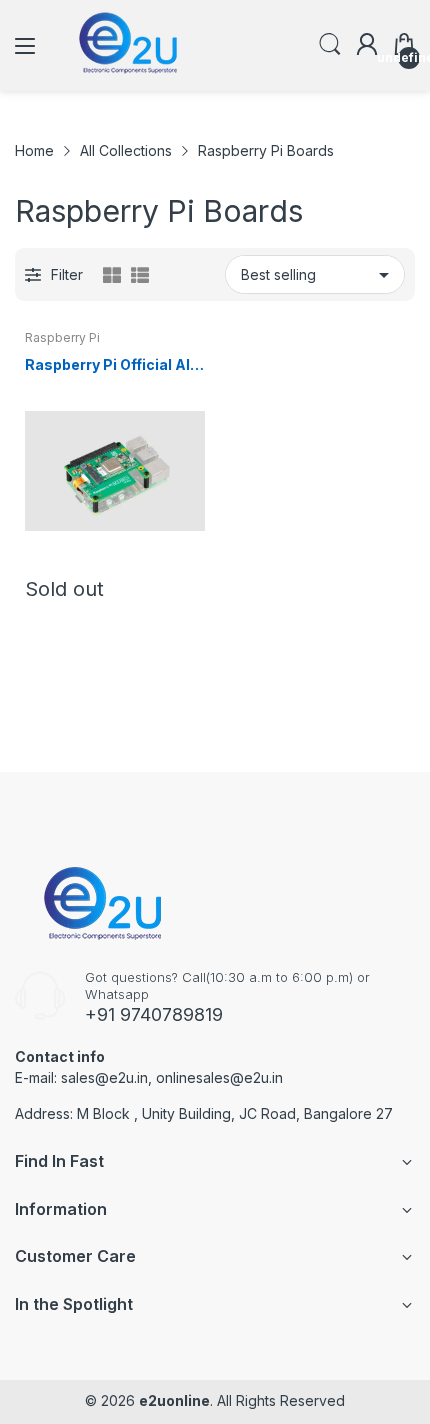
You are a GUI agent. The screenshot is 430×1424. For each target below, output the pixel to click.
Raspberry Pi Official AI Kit (107, 365)
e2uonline (174, 1400)
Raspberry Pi (62, 337)
